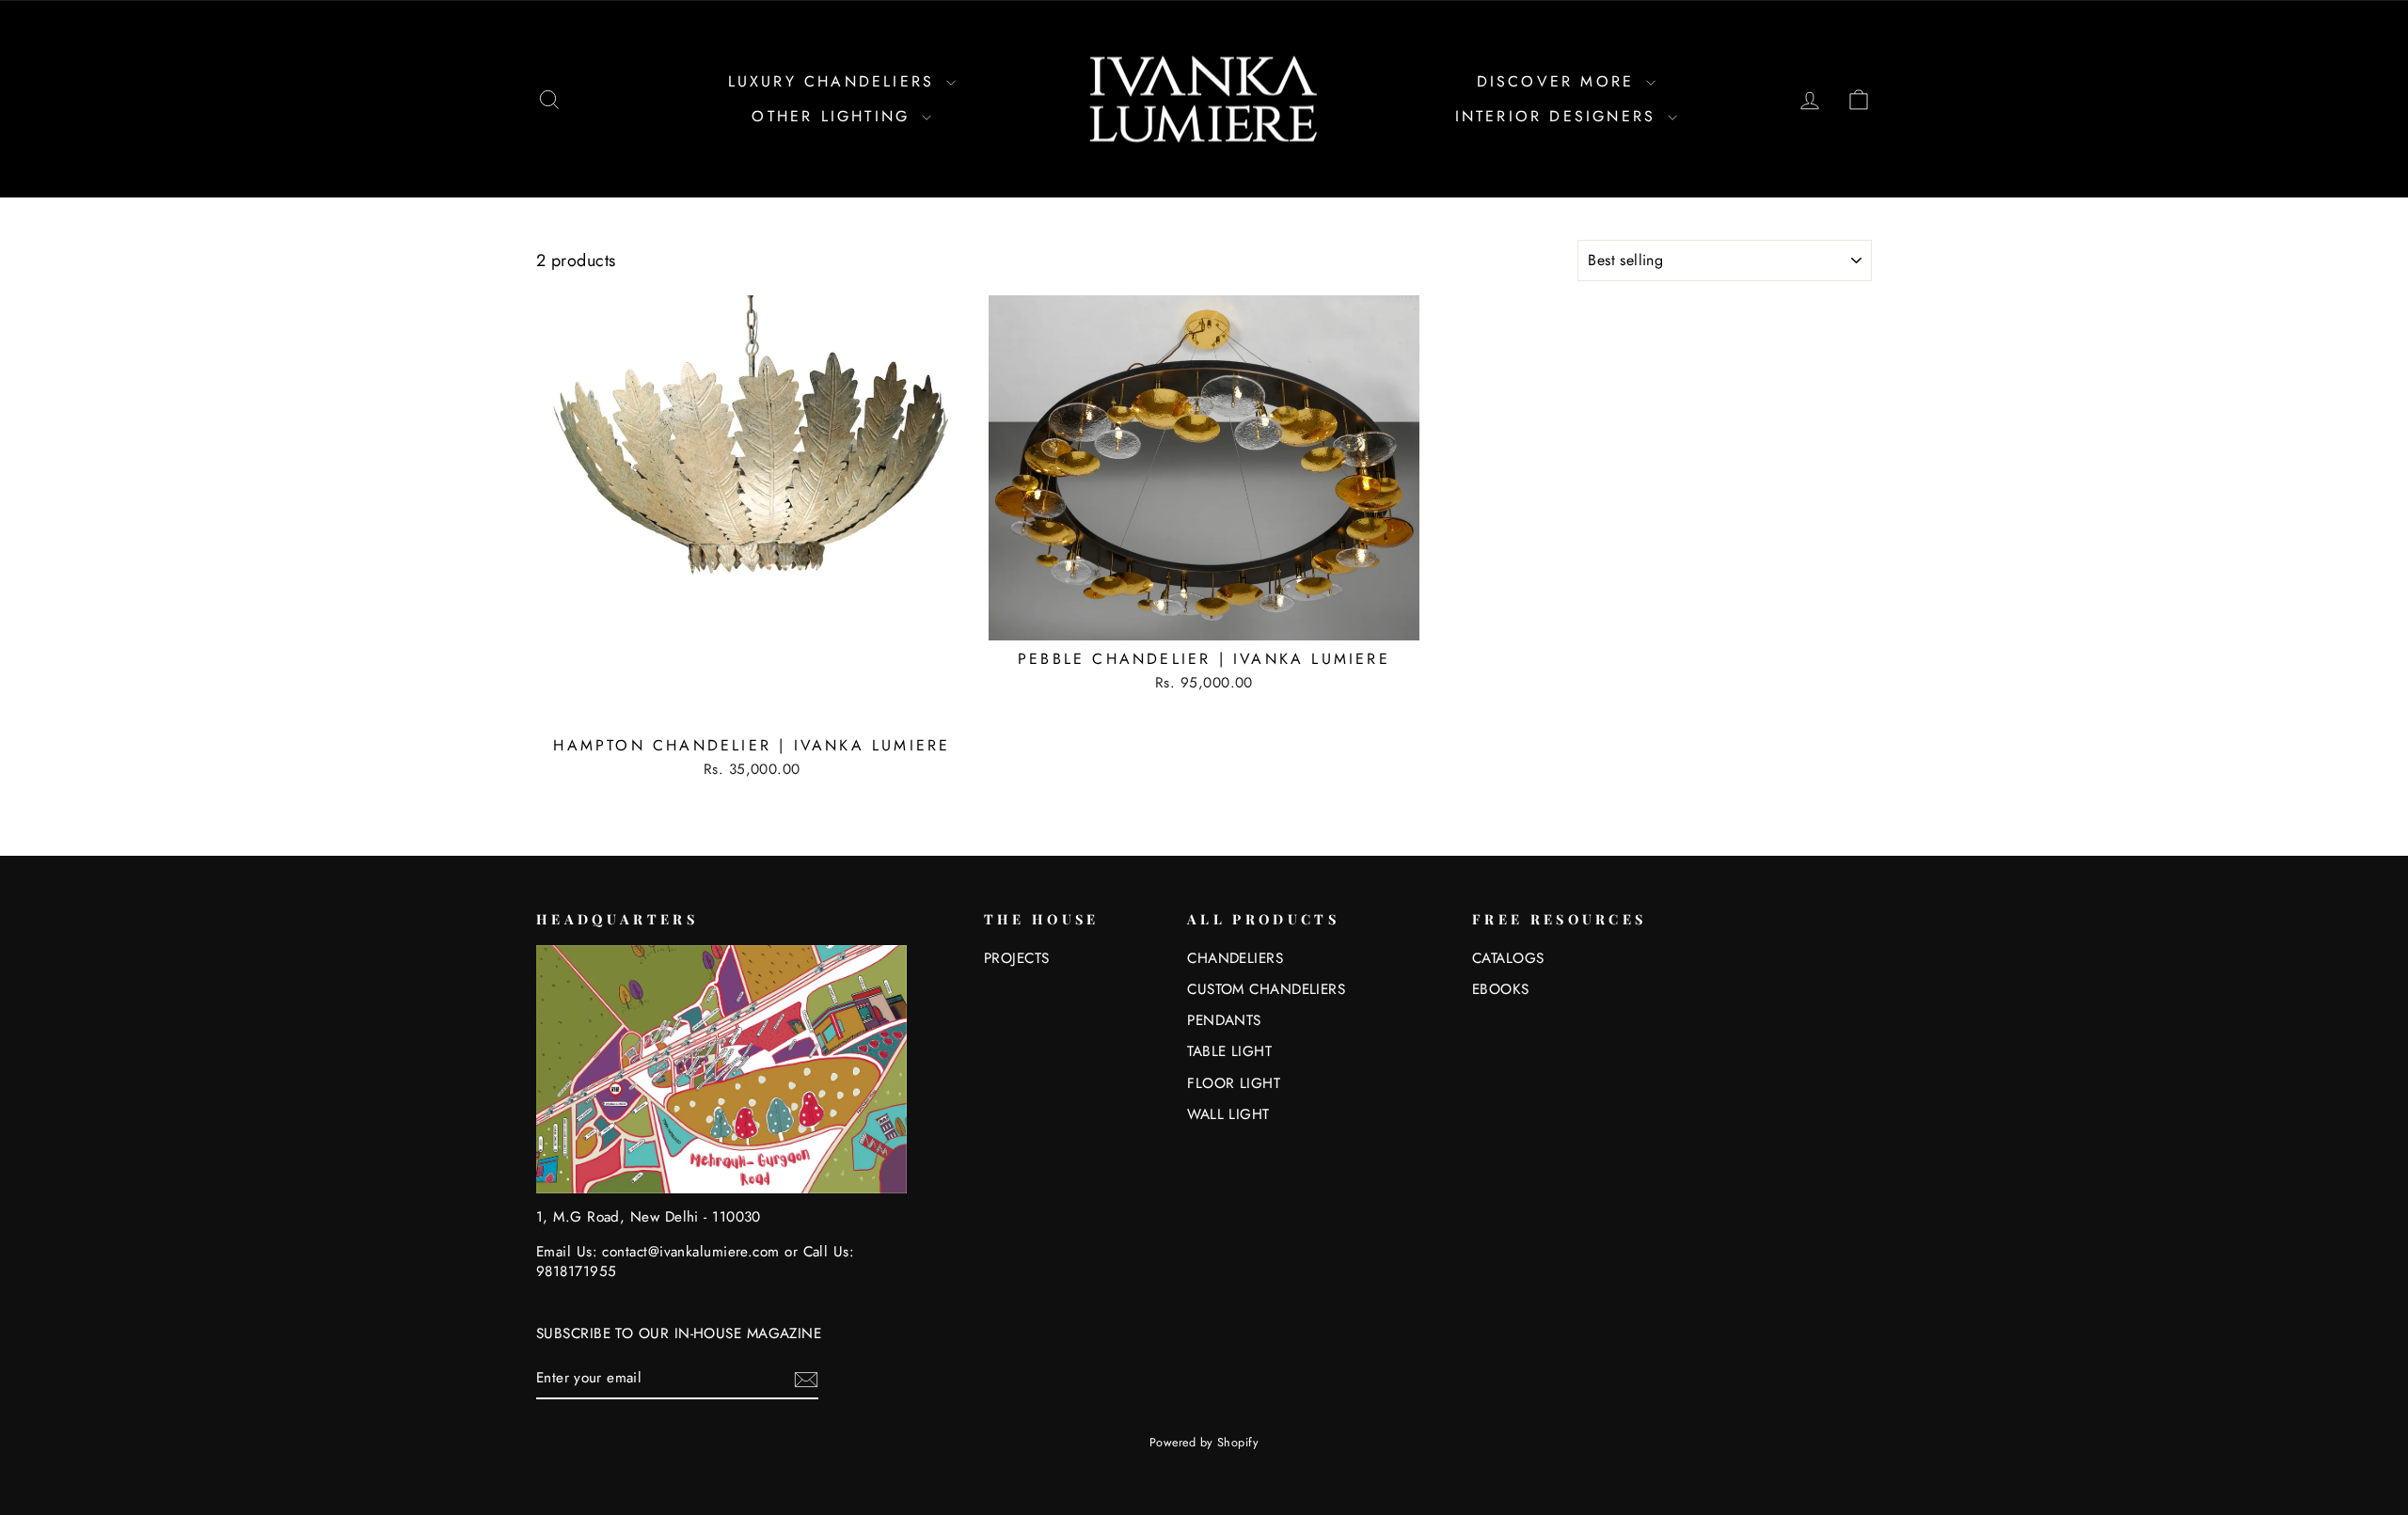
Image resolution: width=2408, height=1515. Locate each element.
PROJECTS (1017, 958)
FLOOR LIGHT (1234, 1083)
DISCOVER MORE (1560, 81)
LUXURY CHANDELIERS (835, 81)
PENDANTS (1224, 1020)
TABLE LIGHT (1229, 1051)
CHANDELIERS (1235, 958)
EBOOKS (1501, 989)
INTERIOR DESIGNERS (1560, 116)
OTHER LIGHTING (834, 116)
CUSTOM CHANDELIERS (1266, 989)
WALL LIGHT (1228, 1114)
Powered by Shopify (1204, 1443)
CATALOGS (1508, 958)
